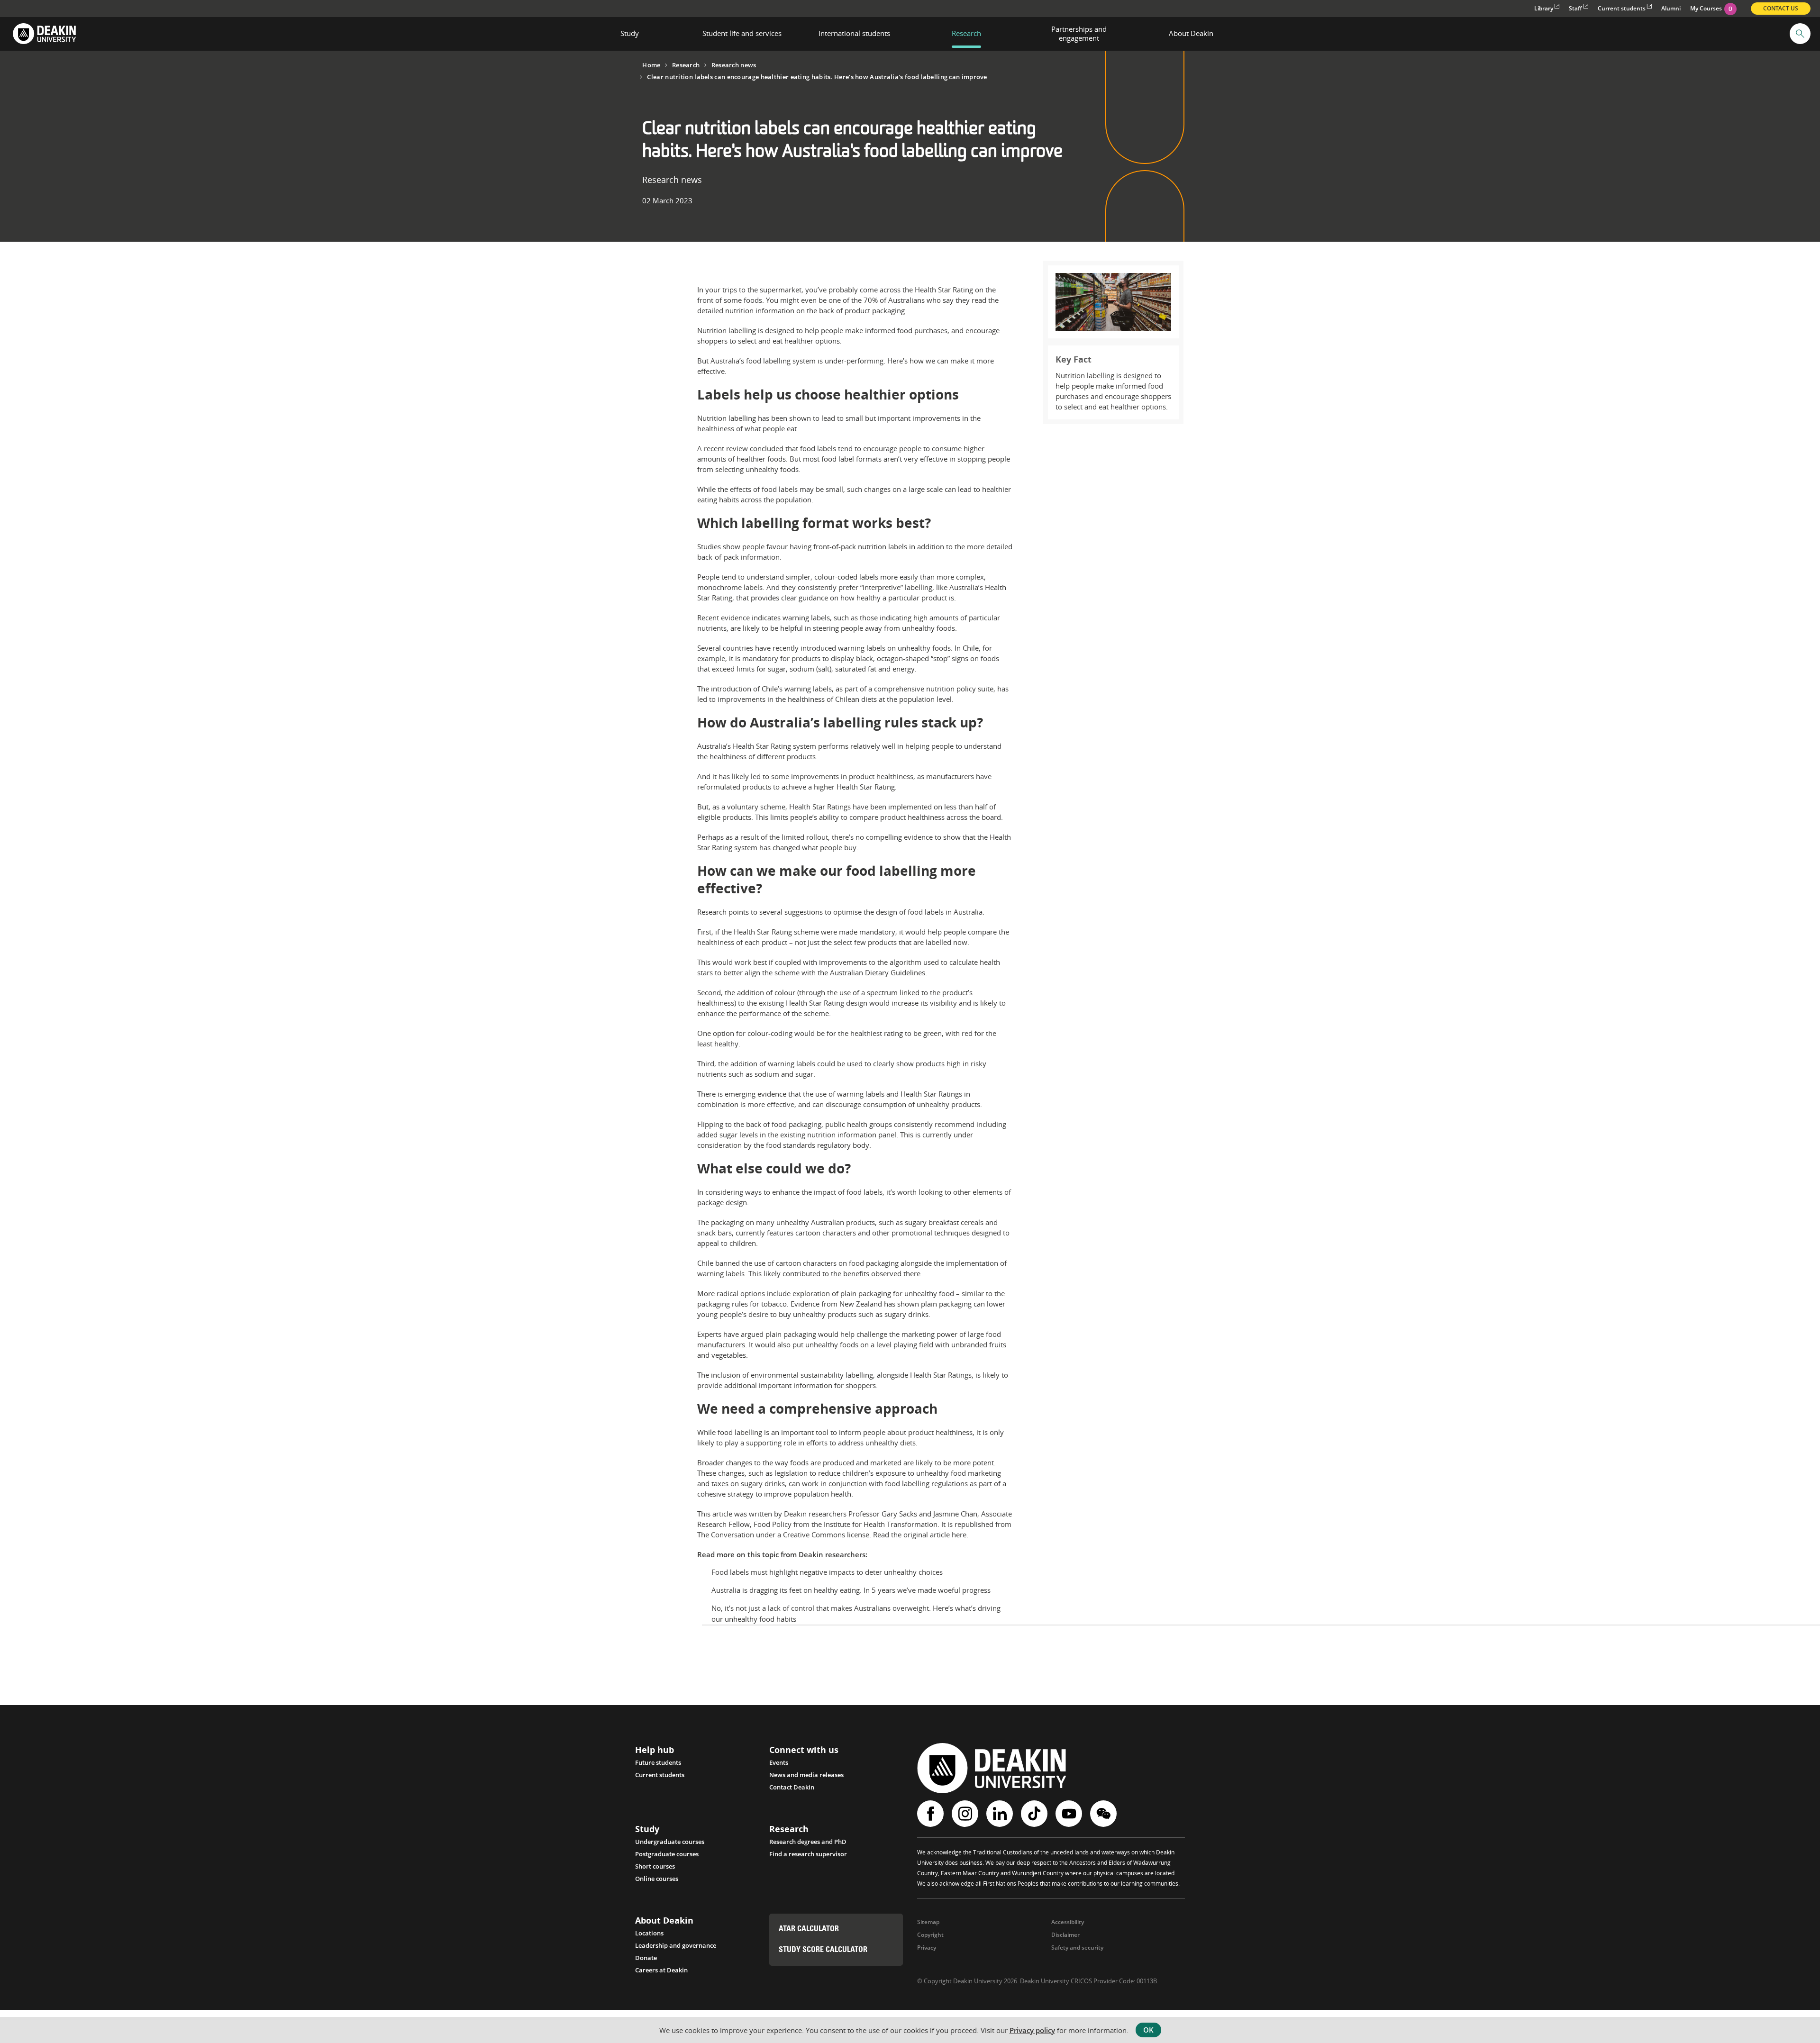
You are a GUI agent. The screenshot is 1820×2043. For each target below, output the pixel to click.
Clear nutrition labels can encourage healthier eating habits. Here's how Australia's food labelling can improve (817, 77)
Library (1544, 8)
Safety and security (1077, 1948)
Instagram (966, 1814)
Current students (1622, 8)
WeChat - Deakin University (1105, 1814)
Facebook (932, 1814)
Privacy (927, 1948)
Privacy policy (1032, 2030)
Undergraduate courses (670, 1842)
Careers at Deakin (661, 1970)
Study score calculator (823, 1950)
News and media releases (806, 1775)
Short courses (655, 1866)
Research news (734, 65)
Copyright (930, 1935)
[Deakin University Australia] (44, 34)
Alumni (1671, 8)
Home (651, 65)
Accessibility (1068, 1922)
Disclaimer (1065, 1935)
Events (779, 1762)
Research (686, 65)
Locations (649, 1933)
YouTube (1070, 1814)
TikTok (1035, 1814)
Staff (1575, 8)
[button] (1800, 34)
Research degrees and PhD (808, 1842)
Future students (658, 1762)
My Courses (1711, 8)
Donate (646, 1958)
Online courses (657, 1879)
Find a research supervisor (808, 1854)
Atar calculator (809, 1929)
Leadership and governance (676, 1945)
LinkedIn (1001, 1814)
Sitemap (928, 1922)
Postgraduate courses (667, 1854)
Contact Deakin (792, 1787)
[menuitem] (630, 34)
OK (1148, 2030)
